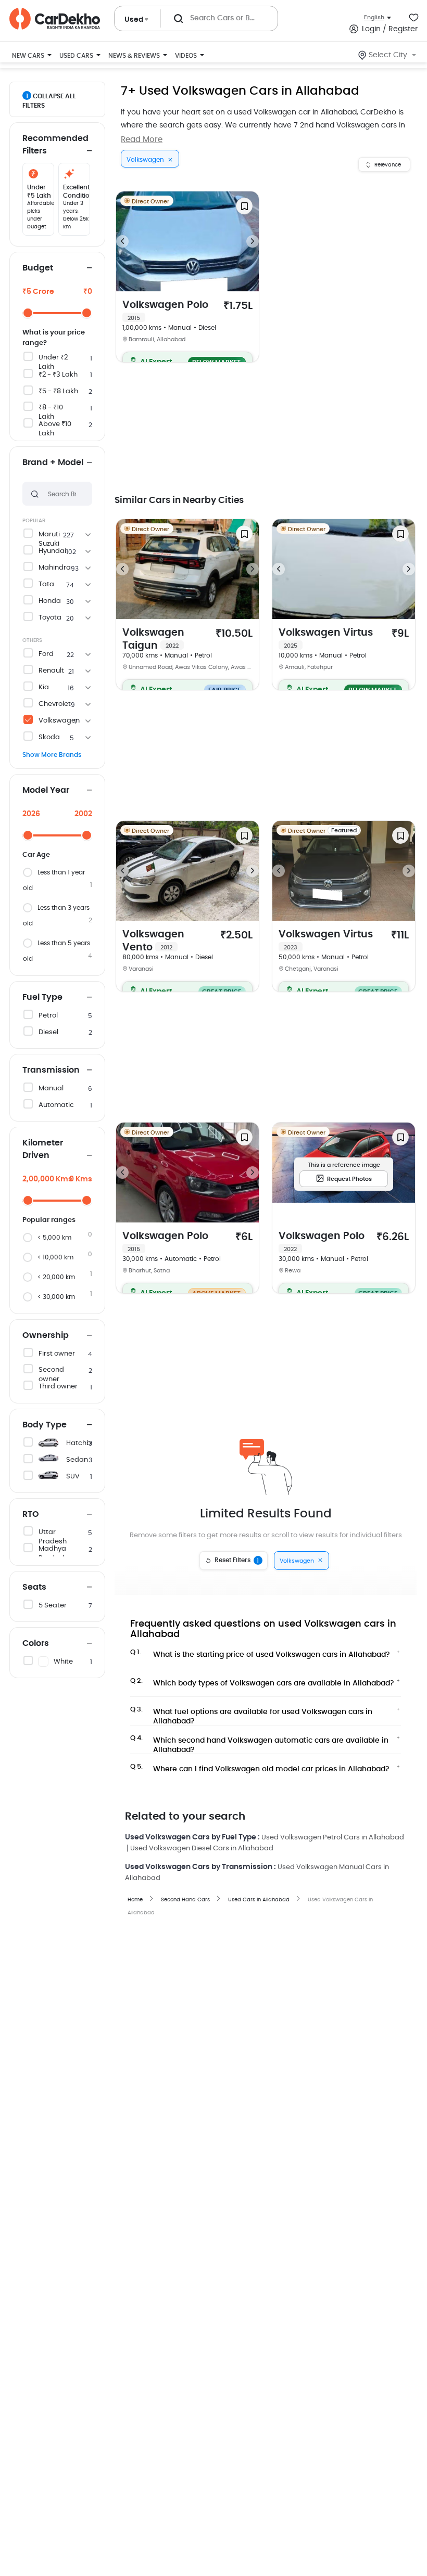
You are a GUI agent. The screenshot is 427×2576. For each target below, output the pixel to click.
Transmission (51, 1070)
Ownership (46, 1335)
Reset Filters (237, 1561)
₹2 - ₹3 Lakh (58, 375)
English (374, 17)
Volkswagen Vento (153, 941)
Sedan (77, 1460)
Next (253, 241)
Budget (38, 268)
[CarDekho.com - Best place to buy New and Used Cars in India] (55, 19)
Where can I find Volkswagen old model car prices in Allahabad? (260, 1768)
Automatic (56, 1105)
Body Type (45, 1425)
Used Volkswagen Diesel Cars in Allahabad (202, 1849)
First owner (57, 1354)
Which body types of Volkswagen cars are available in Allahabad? (262, 1682)
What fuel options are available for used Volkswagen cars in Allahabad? (251, 1714)
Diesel (48, 1032)
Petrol (48, 1016)
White (63, 1662)
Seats (34, 1587)
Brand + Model (53, 462)
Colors (36, 1643)
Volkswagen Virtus (326, 638)
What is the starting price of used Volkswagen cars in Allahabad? (260, 1654)
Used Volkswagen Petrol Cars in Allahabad (333, 1838)
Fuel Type (42, 997)
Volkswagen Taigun (153, 639)
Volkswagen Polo (165, 311)
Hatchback (85, 1443)
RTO (31, 1514)
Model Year (46, 790)
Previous (122, 241)
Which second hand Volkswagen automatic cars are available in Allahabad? (259, 1742)
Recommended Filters (55, 145)
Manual (51, 1089)
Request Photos (349, 1179)
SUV (73, 1477)
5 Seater (53, 1606)
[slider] (28, 313)
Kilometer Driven (43, 1149)
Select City (388, 55)
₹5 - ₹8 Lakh (58, 391)
